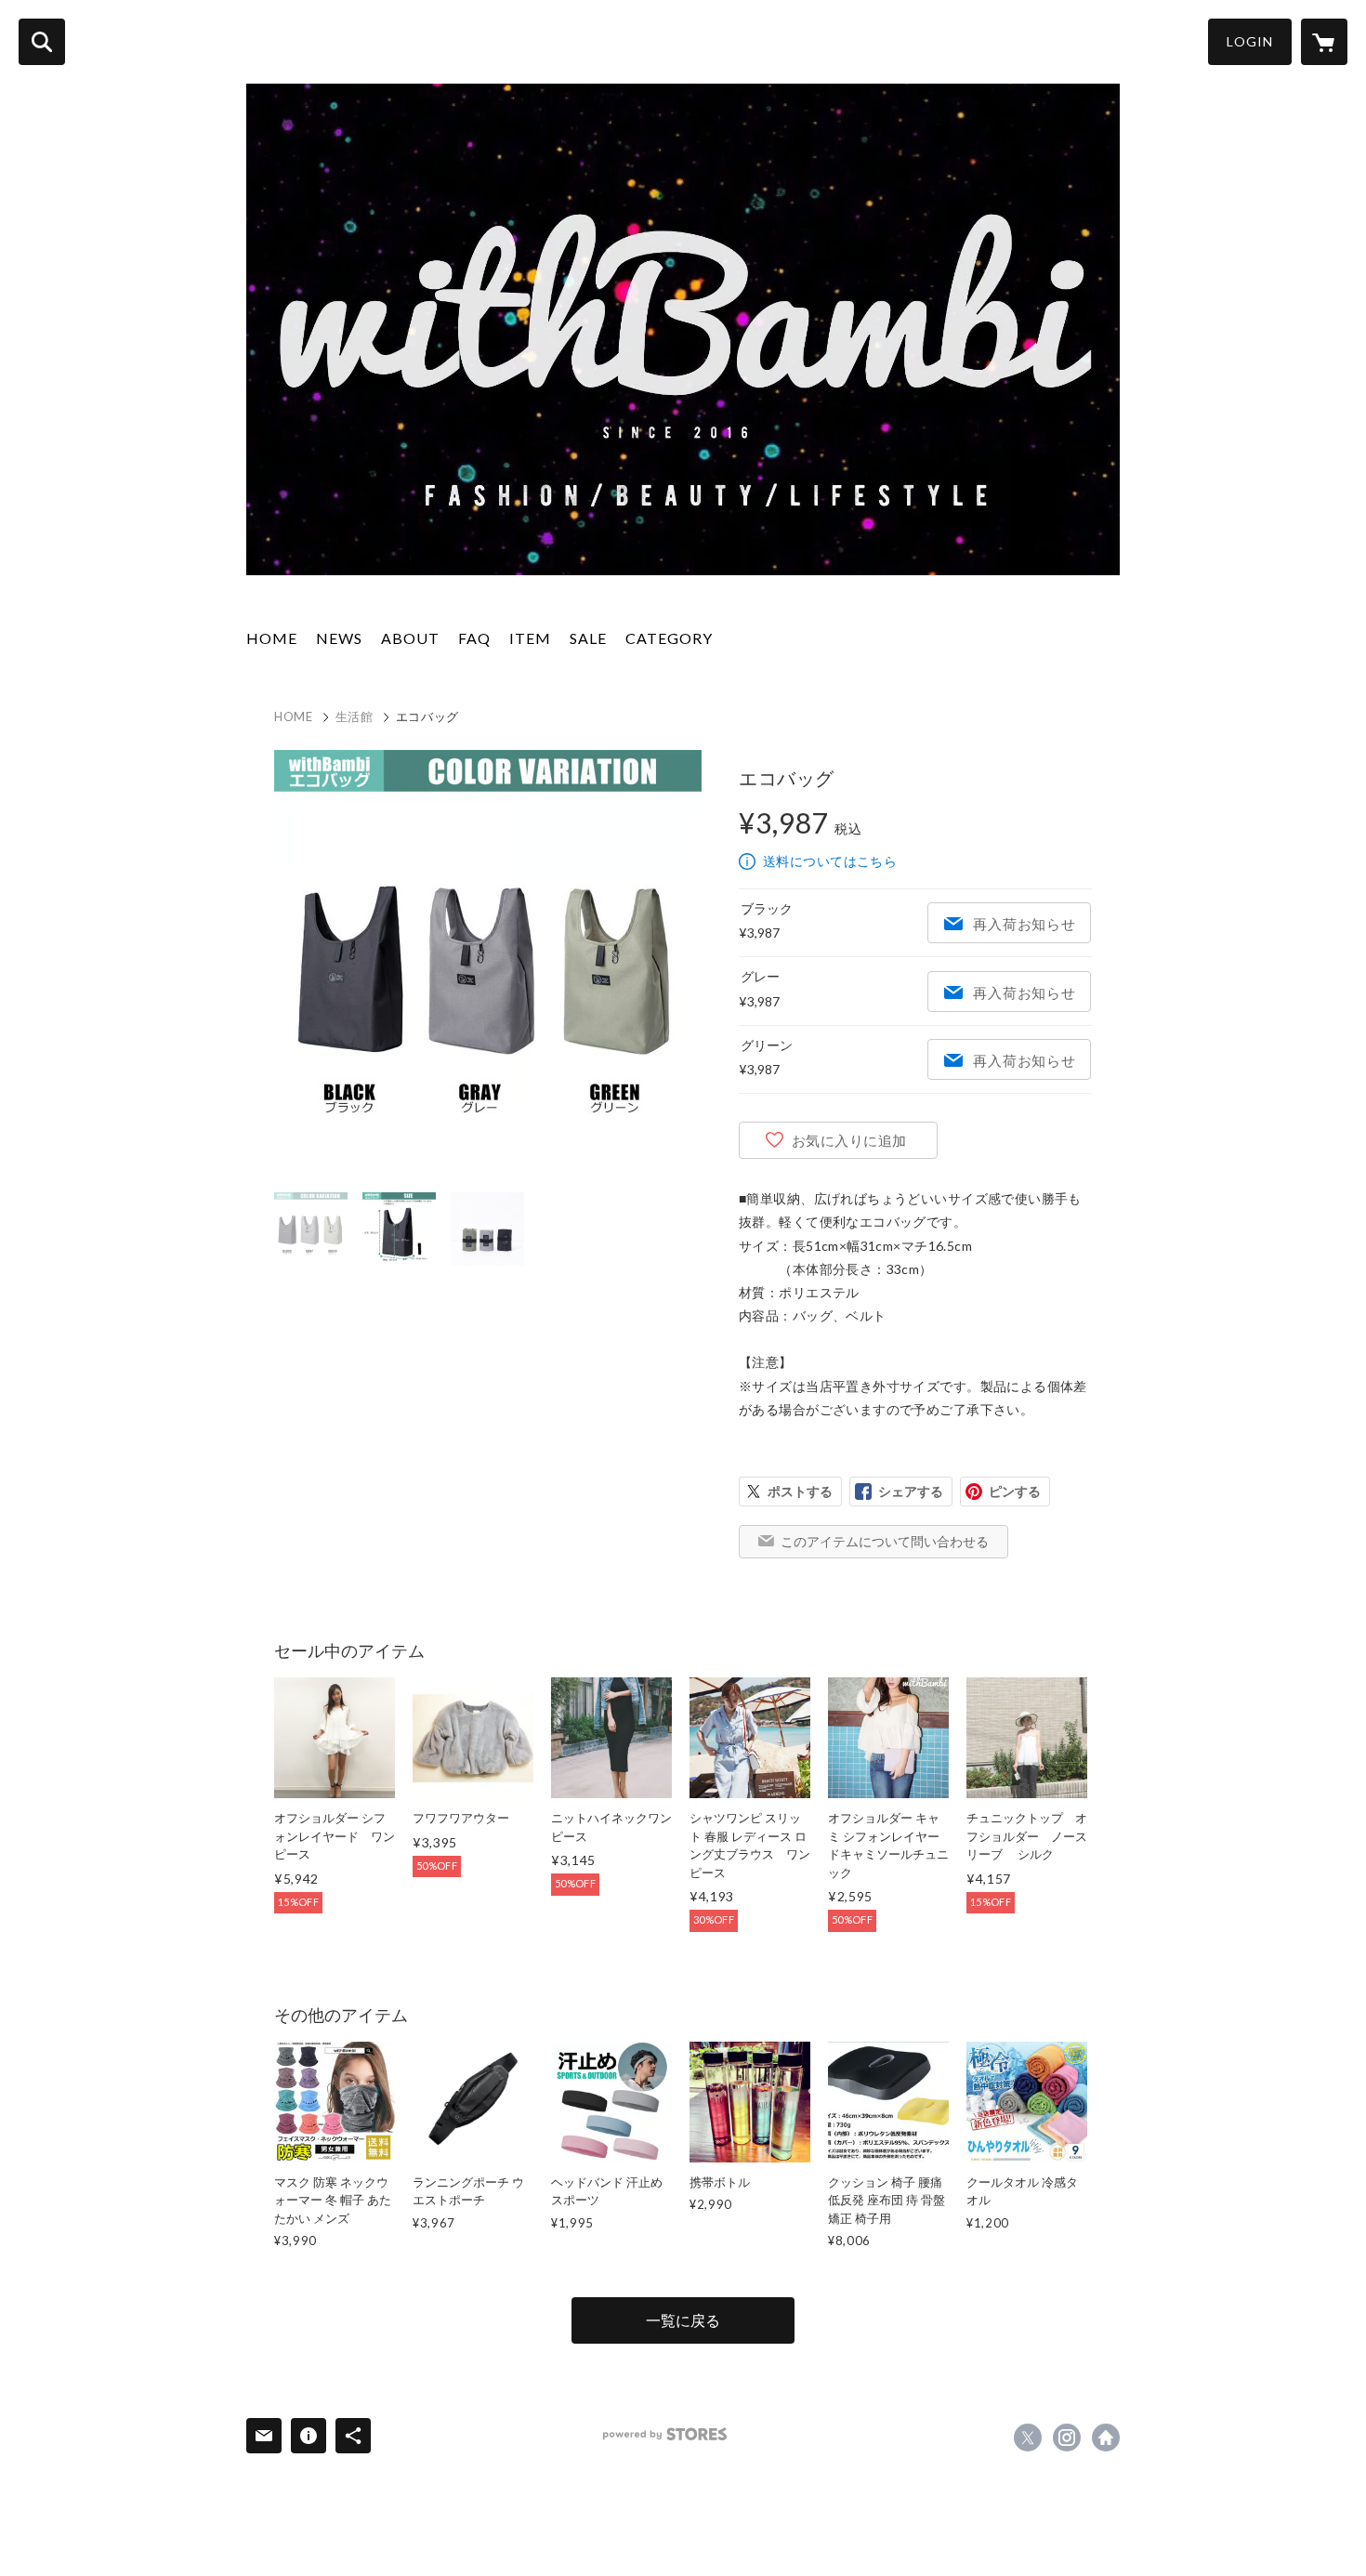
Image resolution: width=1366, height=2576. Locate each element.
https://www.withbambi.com (1106, 2438)
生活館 (355, 716)
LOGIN (1250, 41)
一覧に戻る (683, 2320)
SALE (588, 638)
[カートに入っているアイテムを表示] (1324, 42)
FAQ (474, 638)
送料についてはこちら (830, 861)
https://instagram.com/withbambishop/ (1067, 2438)
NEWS (339, 638)
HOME (272, 638)
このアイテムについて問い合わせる (885, 1541)
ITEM (530, 638)
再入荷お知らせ (1024, 924)
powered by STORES (665, 2434)
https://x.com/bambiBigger (1028, 2438)
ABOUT (410, 638)
